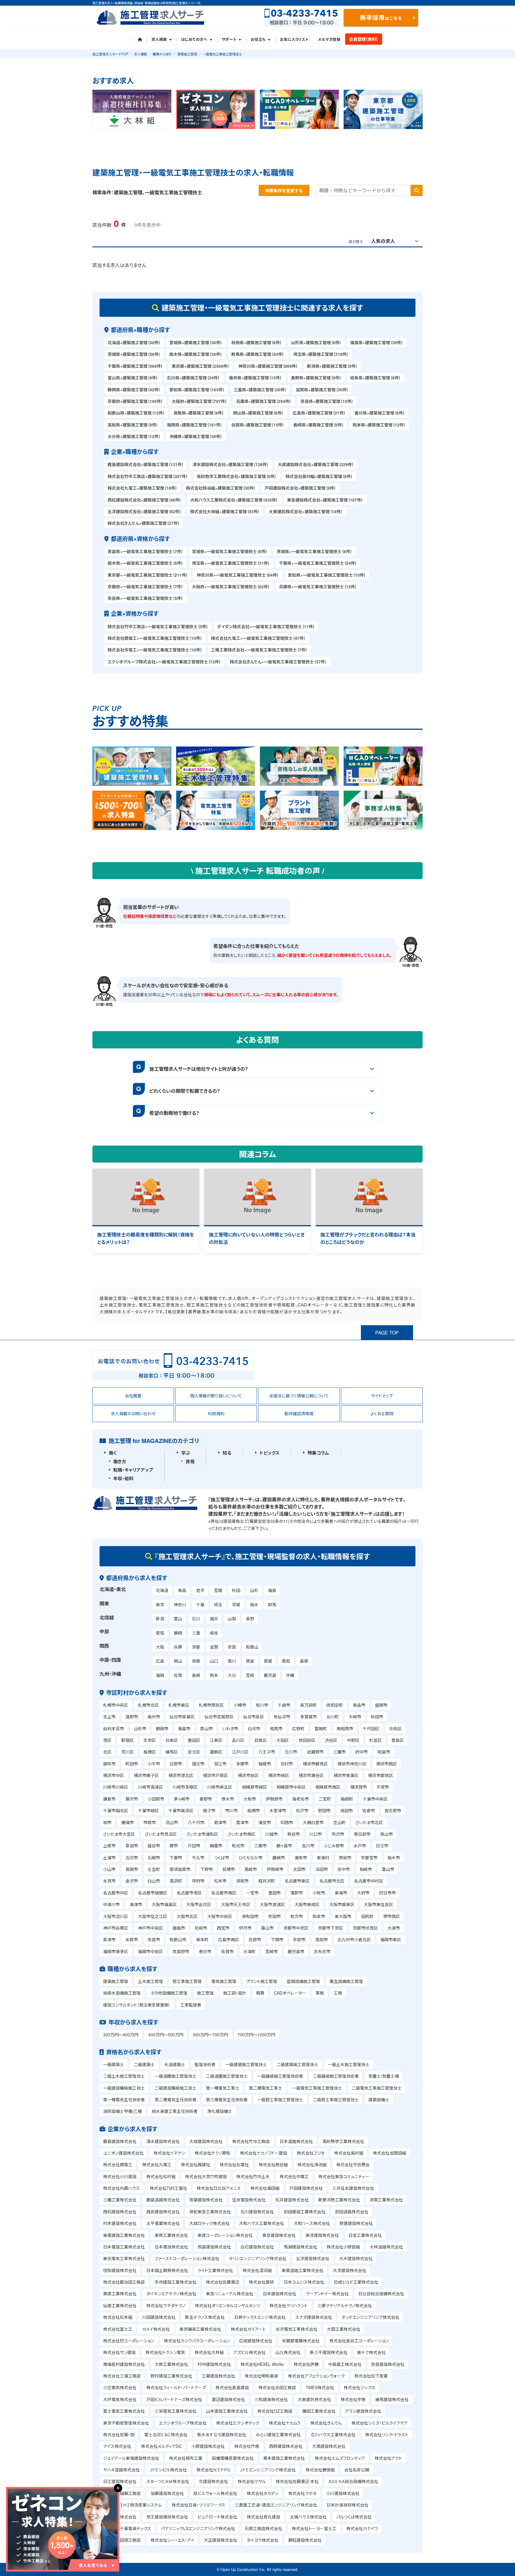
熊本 (214, 1675)
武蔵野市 (315, 1752)
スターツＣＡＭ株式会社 (168, 2481)
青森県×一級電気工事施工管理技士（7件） (145, 551)
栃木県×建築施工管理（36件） (196, 354)
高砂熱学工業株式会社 (343, 2141)
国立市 (198, 1764)
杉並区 (376, 1740)
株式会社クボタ (302, 2493)
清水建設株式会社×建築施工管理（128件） (231, 464)
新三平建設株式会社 (329, 2352)
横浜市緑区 (279, 1775)
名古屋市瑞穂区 (153, 1893)
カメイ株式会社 (156, 2329)
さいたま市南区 (242, 1834)
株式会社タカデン (263, 2493)
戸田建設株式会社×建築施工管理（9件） (300, 488)
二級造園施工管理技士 (227, 2076)
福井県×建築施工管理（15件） (255, 378)
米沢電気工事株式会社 (297, 2329)
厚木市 (228, 1799)
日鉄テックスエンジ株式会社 (260, 2317)
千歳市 (284, 1705)
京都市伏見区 (365, 1928)
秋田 (236, 1590)
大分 (232, 1675)
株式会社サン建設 (119, 2352)
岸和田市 (250, 1916)
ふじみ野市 (334, 1846)
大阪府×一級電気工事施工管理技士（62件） (231, 586)
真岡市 (132, 1869)
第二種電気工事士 (266, 2088)
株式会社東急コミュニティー (344, 2176)
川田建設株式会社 (159, 2317)
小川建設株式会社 (343, 2493)
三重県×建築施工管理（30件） (260, 389)
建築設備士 (379, 2099)
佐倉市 (369, 1810)
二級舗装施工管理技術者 (336, 2076)
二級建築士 (144, 2064)
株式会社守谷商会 (353, 2164)
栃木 (254, 1604)
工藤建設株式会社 (218, 2376)
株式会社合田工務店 (277, 2387)
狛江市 (220, 1764)
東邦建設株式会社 (120, 2517)
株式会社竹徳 (247, 2446)
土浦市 (109, 1857)
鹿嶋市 (279, 1857)
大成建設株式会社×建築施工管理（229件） (316, 464)
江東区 (216, 1740)
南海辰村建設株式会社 (124, 2364)
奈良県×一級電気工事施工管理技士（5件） (145, 598)
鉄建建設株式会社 (356, 2223)
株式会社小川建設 (120, 2176)
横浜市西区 (387, 1764)
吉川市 (308, 1846)
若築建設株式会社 (206, 2200)
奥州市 (154, 1717)
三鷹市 (339, 1752)
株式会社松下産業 (371, 2376)
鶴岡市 (162, 1728)
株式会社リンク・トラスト (387, 2434)
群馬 (272, 1604)
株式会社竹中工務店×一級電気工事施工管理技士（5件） (158, 626)
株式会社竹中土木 (253, 2176)
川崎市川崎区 (116, 1787)
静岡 (178, 1633)
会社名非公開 (357, 2470)
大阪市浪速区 (272, 1904)
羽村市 (287, 1764)
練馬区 (172, 1752)
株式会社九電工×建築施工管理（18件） (142, 488)
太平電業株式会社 (163, 2223)
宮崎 (250, 1675)
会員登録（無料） (364, 39)
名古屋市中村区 (369, 1881)
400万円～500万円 (166, 2035)
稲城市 (265, 1764)
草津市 (109, 1939)
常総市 (345, 1857)
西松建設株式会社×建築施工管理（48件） (145, 500)
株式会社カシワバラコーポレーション (197, 2341)
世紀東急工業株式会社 (210, 2212)
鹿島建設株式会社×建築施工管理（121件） (146, 464)
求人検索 (159, 39)
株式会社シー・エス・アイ (172, 2540)
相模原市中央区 (291, 1787)
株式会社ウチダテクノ (166, 2305)
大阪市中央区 (220, 1916)
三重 (196, 1633)
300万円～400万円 (121, 2035)
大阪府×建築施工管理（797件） (199, 401)
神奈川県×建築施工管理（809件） (268, 366)
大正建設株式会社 (221, 2540)
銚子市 (209, 1810)
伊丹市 (245, 1928)
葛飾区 (216, 1752)
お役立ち (258, 39)
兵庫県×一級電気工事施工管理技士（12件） (318, 586)
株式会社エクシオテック (238, 2423)
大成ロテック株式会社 (209, 2223)
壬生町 (154, 1869)
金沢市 (132, 1881)
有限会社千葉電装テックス (127, 2528)
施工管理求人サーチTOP (110, 54)
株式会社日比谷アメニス (219, 2188)
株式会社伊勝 (306, 2364)
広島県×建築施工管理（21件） (319, 413)
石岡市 (154, 1857)
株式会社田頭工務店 (122, 2540)
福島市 (184, 1728)
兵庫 (178, 1647)
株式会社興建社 (196, 2164)
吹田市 (274, 1916)
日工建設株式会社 (120, 2481)
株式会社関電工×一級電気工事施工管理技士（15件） (155, 638)
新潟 (160, 1618)
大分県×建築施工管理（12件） (134, 436)
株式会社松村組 (161, 2176)
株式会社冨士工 (118, 2329)
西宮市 (223, 1928)
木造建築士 (175, 2064)
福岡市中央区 (151, 1951)
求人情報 (140, 54)
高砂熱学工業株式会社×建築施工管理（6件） (237, 476)
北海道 (162, 1590)
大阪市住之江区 (153, 1916)
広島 (160, 1661)
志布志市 (322, 1951)
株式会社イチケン (169, 2153)
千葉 (200, 1604)
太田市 (299, 1869)
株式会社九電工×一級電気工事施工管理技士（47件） (258, 638)
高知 (286, 1661)
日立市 (382, 1846)
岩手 (200, 1590)
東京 (160, 1604)
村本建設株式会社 (120, 2223)
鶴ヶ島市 (284, 1846)
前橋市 (229, 1869)
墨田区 (194, 1740)
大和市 (250, 1799)
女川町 (333, 1717)
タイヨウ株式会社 (263, 2540)
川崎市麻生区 (220, 1787)
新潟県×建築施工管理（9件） (332, 366)
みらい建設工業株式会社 (278, 2434)
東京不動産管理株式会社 (126, 2423)
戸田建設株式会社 (306, 2188)
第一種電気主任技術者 (124, 2099)
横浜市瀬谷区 (311, 1775)
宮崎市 (272, 1951)
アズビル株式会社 (249, 2352)
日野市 (176, 1764)
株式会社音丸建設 (263, 2517)
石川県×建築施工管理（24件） (193, 378)
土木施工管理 (151, 1981)
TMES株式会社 (320, 2387)
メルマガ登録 (329, 39)
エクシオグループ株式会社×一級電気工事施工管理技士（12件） (164, 662)
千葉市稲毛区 (116, 1810)
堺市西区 (392, 1916)
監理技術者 (205, 2064)
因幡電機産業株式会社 (233, 2458)
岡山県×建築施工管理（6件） (258, 413)
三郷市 (260, 1846)
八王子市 (267, 1752)
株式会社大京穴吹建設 (206, 2176)
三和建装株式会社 (271, 2399)
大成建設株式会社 (206, 2141)
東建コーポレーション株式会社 (225, 2235)
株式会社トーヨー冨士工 (314, 2528)
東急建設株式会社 (279, 2235)
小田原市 (156, 1799)
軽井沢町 (267, 1881)
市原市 (150, 1822)
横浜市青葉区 (346, 1775)
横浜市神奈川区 (352, 1764)
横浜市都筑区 (381, 1775)
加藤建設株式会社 (167, 2493)
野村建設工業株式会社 (171, 2376)
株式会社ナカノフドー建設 (263, 2153)
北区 (107, 1752)
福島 (272, 1590)
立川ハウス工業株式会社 (333, 2434)
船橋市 (254, 1810)
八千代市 (196, 1822)
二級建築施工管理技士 (297, 2064)
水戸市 (360, 1846)
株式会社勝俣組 (320, 2470)
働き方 (120, 1461)
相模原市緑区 (255, 1787)
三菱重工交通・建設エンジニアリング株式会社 (276, 2505)
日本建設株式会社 (280, 2293)
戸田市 (194, 1846)
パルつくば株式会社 (354, 2517)
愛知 (160, 1633)
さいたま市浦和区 (202, 1834)
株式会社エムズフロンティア (340, 2458)
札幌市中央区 (116, 1705)
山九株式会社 (288, 2352)
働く (113, 1453)
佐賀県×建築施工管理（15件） (258, 425)
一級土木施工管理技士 (349, 2064)
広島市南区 (229, 1939)
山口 (214, 1661)
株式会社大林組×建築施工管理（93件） (225, 511)
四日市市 (387, 1893)
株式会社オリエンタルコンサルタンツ (227, 2305)
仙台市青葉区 (182, 1717)
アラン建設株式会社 (363, 2411)
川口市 (316, 1834)
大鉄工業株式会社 (171, 2364)
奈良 (232, 1647)
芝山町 (339, 1822)
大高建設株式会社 (329, 2446)
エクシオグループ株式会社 (183, 2423)
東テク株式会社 (371, 2352)
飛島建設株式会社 (214, 2247)
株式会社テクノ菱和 (212, 2153)
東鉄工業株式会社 (171, 2235)
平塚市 (383, 1787)
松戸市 (302, 1810)
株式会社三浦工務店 (122, 2376)
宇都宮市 (369, 1857)
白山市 (154, 1881)
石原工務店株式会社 (263, 2528)
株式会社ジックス (359, 2387)
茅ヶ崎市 (182, 1799)
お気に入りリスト (294, 39)
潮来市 (301, 1857)
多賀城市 (308, 1717)
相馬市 (276, 1728)
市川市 (232, 1810)
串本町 (202, 1939)
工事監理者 (191, 2005)
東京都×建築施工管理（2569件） (201, 366)
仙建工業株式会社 (120, 2305)
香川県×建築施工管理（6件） (380, 413)
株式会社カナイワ (362, 2528)
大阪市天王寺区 (236, 1904)
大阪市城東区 (342, 1904)
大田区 (283, 1740)
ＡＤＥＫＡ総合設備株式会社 (353, 2481)
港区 (107, 1740)
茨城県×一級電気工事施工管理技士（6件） (314, 551)
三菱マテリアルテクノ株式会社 (345, 2305)
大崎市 (355, 1717)
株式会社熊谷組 (273, 2164)
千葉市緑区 (148, 1810)
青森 (182, 1590)
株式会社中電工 (294, 2176)
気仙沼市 (282, 1717)
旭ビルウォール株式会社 (215, 2493)
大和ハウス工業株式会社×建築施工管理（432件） (234, 500)
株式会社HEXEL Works (262, 2364)
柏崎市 (366, 1869)
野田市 (324, 1810)
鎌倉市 (109, 1799)
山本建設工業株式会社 (227, 2411)
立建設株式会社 (213, 2481)
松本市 (220, 1881)
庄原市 (255, 1939)
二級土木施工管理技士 (124, 2076)
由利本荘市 (114, 1728)
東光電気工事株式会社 (124, 2258)
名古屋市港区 (189, 1893)
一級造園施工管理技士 (176, 2076)
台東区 (172, 1740)
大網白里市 (313, 1822)
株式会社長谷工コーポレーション (359, 2341)
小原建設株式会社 (208, 2446)
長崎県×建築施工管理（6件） (319, 425)
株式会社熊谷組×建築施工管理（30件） (221, 488)
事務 (320, 1993)
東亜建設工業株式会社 (124, 2235)
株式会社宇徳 (353, 2399)
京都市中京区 (296, 1928)
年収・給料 (123, 1478)
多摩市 (242, 1764)
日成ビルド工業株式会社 (356, 2282)
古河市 (132, 1857)
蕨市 (174, 1846)
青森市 (359, 1705)
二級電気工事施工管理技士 (377, 2088)
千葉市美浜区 (181, 1810)
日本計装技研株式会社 (348, 2505)
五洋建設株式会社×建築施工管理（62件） (145, 511)
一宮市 (252, 1893)
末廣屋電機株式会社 (301, 2341)
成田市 (347, 1810)
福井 (214, 1618)
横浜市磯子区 (146, 1775)
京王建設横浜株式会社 (167, 2517)
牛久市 (198, 1857)
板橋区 (150, 1752)
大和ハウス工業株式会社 (262, 2223)
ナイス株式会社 (117, 2446)
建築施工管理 (187, 54)
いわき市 (230, 1728)
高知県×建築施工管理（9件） (133, 425)
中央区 (395, 1728)
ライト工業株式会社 (215, 2270)
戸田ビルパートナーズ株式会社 (174, 2399)
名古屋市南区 (224, 1893)
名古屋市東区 (297, 1881)
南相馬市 (345, 1728)
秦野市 (206, 1799)
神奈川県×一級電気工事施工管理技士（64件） (238, 575)
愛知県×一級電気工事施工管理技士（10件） (327, 575)
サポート (229, 39)
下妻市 (176, 1857)
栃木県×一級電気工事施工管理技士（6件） (145, 563)
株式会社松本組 (118, 2317)
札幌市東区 (179, 1705)
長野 (250, 1618)
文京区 (150, 1740)
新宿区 (128, 1740)
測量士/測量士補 (384, 2076)
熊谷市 (294, 1834)
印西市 (287, 1822)
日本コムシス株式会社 (304, 2282)
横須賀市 (359, 1787)
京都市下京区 (331, 1928)
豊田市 (274, 1893)
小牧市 (319, 1893)
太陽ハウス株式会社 (308, 2517)
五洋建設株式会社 (313, 2258)
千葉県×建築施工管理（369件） (135, 366)
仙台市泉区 (254, 1717)
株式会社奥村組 (349, 2153)
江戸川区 (240, 1752)
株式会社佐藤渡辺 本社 (297, 2481)
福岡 (160, 1675)
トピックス (270, 1453)
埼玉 (218, 1604)
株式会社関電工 (118, 2164)
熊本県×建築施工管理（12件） (379, 425)
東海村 (323, 1857)
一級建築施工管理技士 (246, 2064)
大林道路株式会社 (386, 2247)
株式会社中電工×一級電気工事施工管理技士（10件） (155, 650)
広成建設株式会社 (256, 2341)
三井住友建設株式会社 (353, 2188)
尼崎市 (201, 1928)
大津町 (249, 1951)
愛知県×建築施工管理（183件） (197, 389)
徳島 (250, 1661)
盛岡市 (381, 1705)
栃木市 (394, 1857)
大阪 (160, 1647)
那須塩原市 (180, 1869)
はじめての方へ (194, 39)
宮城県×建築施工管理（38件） (196, 342)
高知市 (322, 1939)
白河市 (254, 1728)
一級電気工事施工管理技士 (317, 2088)
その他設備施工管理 (169, 1993)
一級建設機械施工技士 (124, 2088)
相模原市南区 (328, 1787)
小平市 (154, 1764)
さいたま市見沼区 (161, 1834)
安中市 (344, 1869)
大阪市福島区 (164, 1904)
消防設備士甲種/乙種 (122, 2111)
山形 (254, 1590)
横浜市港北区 (181, 1775)
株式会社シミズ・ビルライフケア (380, 2423)
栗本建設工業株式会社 (284, 2458)
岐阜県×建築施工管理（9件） (376, 378)
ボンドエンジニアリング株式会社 (370, 2317)
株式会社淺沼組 (257, 2270)
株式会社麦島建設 (232, 2387)
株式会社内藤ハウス (121, 2188)
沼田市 (322, 1869)
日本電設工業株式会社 (124, 2247)
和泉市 (319, 1916)
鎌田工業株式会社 (319, 2411)
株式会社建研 (261, 2282)
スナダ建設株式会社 (314, 2317)
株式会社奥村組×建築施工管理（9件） (319, 476)
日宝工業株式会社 (365, 2235)
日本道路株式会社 (296, 2141)
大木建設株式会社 (356, 2258)
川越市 (272, 1834)
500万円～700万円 (210, 2035)
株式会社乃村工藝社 (168, 2188)
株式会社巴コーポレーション (129, 2341)
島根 (304, 1661)
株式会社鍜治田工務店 (124, 2282)
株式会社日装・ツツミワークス (198, 2505)
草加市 (132, 1846)
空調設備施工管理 (303, 1981)
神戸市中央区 (151, 1928)
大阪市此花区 (199, 1904)
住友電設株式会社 (249, 2200)
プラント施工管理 (262, 1981)
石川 (196, 1618)
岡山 (178, 1661)
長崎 (196, 1675)
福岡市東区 (391, 1939)
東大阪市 (343, 1916)
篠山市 (267, 1928)
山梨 (232, 1618)
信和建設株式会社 (120, 2270)
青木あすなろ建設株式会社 (222, 2434)
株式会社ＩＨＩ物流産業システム (132, 2505)
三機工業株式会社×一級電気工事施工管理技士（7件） (259, 650)
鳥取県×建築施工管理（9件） (199, 413)
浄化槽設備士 (220, 2111)
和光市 (238, 1846)
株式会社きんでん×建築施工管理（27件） (144, 523)
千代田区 (371, 1728)
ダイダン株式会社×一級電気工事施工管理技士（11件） (266, 626)
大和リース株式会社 (312, 2223)
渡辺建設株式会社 (228, 2399)
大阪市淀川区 (116, 1916)
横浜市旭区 (248, 1775)
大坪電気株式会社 (120, 2399)
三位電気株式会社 (120, 2387)
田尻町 (367, 1916)
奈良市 (154, 1939)
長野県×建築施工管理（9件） (316, 378)
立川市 (291, 1752)
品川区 (238, 1740)
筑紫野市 (181, 1951)
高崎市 (251, 1869)
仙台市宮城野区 (219, 1717)
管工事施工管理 (187, 1981)
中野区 (353, 1740)
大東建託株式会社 (314, 2399)
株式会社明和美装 (261, 2376)
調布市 (109, 1764)
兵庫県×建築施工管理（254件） (264, 401)
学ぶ (186, 1453)
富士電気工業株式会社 (124, 2411)
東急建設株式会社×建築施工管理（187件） (325, 500)
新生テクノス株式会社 (205, 2317)
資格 (190, 1461)
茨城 (236, 1604)
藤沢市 (132, 1799)
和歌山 (252, 1647)
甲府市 (198, 1881)
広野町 (298, 1728)
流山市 (172, 1822)
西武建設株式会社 (163, 2212)
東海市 (341, 1893)
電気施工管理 (224, 1981)
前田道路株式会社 (352, 2212)
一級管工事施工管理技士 (280, 2099)
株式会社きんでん (326, 2423)
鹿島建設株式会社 (120, 2141)
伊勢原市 (274, 1799)
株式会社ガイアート (248, 2329)
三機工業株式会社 (120, 2200)
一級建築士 (114, 2064)
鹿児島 (270, 1675)
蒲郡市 (297, 1893)
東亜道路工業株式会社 (303, 2270)
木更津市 (278, 1810)
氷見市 (109, 1881)
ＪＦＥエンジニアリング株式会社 (268, 2470)
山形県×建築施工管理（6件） (316, 342)
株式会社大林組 (209, 2352)
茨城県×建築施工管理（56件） (134, 354)
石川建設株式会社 (257, 2212)
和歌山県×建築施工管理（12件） (136, 413)
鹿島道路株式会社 (163, 2200)
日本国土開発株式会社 (167, 2270)
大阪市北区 (187, 1916)
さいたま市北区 (369, 1822)
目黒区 (260, 1740)
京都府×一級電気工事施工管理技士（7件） (145, 586)
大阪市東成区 (307, 1904)
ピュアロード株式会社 (217, 2517)
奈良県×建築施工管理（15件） (327, 401)
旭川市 (262, 1705)
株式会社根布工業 (186, 2458)
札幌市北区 (148, 1705)
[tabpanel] (132, 109)
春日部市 (362, 1834)
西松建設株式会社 (120, 2212)
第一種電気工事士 (223, 2088)
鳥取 (196, 1661)
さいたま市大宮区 (119, 1834)
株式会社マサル (252, 2481)
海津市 (136, 1904)
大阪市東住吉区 (379, 1904)
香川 (232, 1661)
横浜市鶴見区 (315, 1764)
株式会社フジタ (311, 2153)
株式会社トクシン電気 (165, 2352)
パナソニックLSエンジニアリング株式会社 (198, 2528)
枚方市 (297, 1916)
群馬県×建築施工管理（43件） (258, 354)
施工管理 (205, 1993)
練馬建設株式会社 (392, 2399)
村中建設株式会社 (214, 2364)
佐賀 (178, 1675)
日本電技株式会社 (171, 2247)
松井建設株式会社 (292, 2200)
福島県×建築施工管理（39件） (377, 342)
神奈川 (180, 1604)
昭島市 (384, 1752)
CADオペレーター (290, 1993)
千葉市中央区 (375, 1799)
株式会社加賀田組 (390, 2153)
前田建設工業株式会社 (305, 2212)
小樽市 (240, 1705)
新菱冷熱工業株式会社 (339, 2200)
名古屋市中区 (116, 1893)
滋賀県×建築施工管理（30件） (322, 389)
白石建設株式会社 (257, 2247)
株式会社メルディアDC (161, 2446)
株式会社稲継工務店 (122, 2493)
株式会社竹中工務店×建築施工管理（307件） (148, 476)
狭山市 (387, 1834)
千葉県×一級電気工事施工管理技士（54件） (318, 563)
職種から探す (162, 54)
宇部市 (299, 1939)
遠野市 (132, 1717)
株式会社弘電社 (234, 2164)
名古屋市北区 (332, 1881)
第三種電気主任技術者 (227, 2099)
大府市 (363, 1893)
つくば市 (222, 1857)
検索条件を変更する (284, 190)
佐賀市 (227, 1951)
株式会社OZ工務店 (275, 2411)
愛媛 (268, 1661)
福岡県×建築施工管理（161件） (195, 425)
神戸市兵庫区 (116, 1928)
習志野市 (393, 1810)
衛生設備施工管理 (346, 1981)
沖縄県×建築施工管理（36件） (196, 436)
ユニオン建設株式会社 (123, 2153)
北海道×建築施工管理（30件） (134, 342)
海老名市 (300, 1799)
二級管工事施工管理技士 (336, 2099)
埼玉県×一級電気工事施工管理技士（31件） (231, 563)
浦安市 (265, 1822)
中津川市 (111, 1904)
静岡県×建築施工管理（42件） (134, 389)
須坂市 (242, 1881)
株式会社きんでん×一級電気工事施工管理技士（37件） (278, 662)
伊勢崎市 (275, 1869)
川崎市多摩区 (185, 1787)
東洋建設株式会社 (322, 2235)
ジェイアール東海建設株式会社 (131, 2458)
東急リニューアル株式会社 (230, 2293)
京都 (196, 1647)
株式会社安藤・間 (119, 2434)
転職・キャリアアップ (133, 1470)
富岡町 (321, 1728)
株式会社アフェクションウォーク (316, 2376)
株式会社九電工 (157, 2164)
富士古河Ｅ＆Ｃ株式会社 (166, 2434)
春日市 (205, 1951)
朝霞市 (216, 1846)
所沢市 (338, 1834)
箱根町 (347, 1799)
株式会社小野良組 (343, 2247)
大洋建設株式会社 (350, 2270)
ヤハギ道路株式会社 (121, 2470)
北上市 (109, 1717)
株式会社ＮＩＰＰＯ (213, 2470)
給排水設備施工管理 (122, 1993)
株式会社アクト (388, 2458)
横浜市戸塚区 (215, 1775)
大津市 (394, 1928)
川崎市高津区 (151, 1787)
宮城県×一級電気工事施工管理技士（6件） (230, 551)
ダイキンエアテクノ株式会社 (171, 2293)
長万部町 (308, 1705)
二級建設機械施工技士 (176, 2088)
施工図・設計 (235, 1993)
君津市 (220, 1822)
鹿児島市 (296, 1951)
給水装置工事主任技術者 (175, 2111)
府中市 (362, 1752)
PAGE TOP (387, 1333)
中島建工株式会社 (345, 2364)
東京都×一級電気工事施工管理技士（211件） (148, 575)
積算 (260, 1993)
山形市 (140, 1728)
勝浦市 (128, 1822)
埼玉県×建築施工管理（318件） (321, 354)
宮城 (218, 1590)
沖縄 (290, 1675)
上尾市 (109, 1846)
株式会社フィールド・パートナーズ (176, 2387)
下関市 (277, 1939)
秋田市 (377, 1717)
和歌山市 (178, 1939)
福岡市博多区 (116, 1951)
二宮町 (325, 1799)
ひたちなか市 (251, 1857)
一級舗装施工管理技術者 (280, 2076)
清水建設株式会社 (163, 2141)
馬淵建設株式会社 (300, 2247)
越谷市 (154, 1846)
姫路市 (179, 1928)
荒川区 (128, 1752)
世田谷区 (307, 1740)
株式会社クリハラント (288, 2305)
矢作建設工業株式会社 (176, 2282)
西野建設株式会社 (286, 2446)
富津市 (242, 1822)
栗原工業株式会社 (120, 2293)
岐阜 (214, 1633)
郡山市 (207, 1728)
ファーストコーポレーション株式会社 (187, 2258)
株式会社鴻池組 (312, 2164)
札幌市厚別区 (211, 1705)
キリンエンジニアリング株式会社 (258, 2258)
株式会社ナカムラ (285, 2423)
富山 (178, 1618)
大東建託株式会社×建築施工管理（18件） (306, 511)
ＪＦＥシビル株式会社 (168, 2470)
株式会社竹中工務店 (251, 2141)
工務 (338, 1993)
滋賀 (214, 1647)
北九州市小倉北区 (354, 1939)
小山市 (109, 1869)
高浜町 (176, 1881)
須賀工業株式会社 (386, 2200)
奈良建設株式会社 (388, 2364)
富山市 (388, 1869)
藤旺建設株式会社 (305, 2540)
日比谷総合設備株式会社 (381, 2293)
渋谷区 (331, 1740)
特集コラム (318, 1453)
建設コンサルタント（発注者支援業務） (137, 2005)
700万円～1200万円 (256, 2035)
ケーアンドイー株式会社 (327, 2293)
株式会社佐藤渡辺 (223, 2282)
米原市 (132, 1939)
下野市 (207, 1869)
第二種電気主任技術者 (176, 2099)
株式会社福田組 (265, 2188)
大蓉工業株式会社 (344, 2329)
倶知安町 (335, 1705)
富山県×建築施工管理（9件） (133, 378)
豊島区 (398, 1740)
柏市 (107, 1822)
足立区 (194, 1752)
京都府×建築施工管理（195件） (135, 401)
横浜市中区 (114, 1775)
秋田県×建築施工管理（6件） (257, 342)
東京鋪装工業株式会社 (200, 2329)
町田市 (132, 1764)
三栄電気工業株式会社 (176, 2411)
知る (227, 1453)
